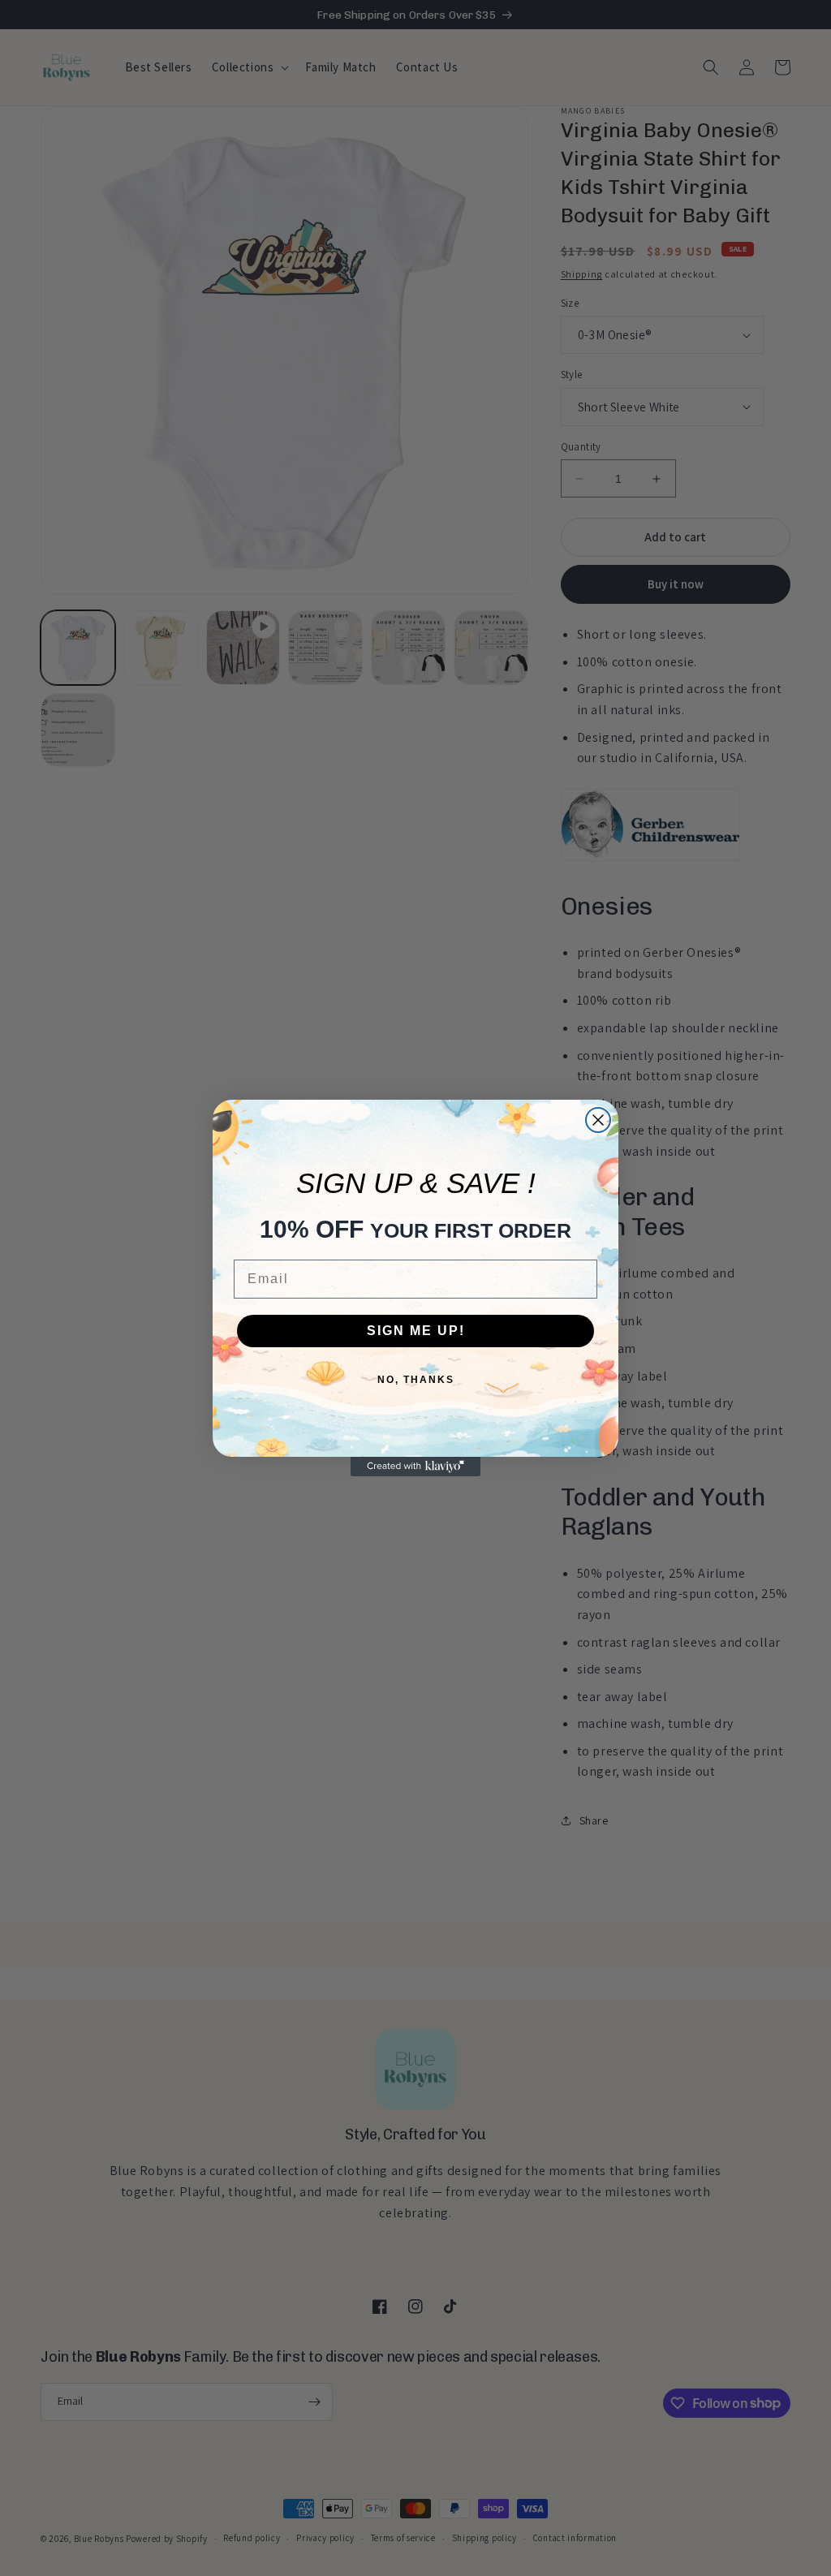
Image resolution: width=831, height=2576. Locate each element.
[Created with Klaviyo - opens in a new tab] (415, 1467)
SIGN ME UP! (416, 1331)
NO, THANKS (416, 1380)
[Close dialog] (598, 1120)
